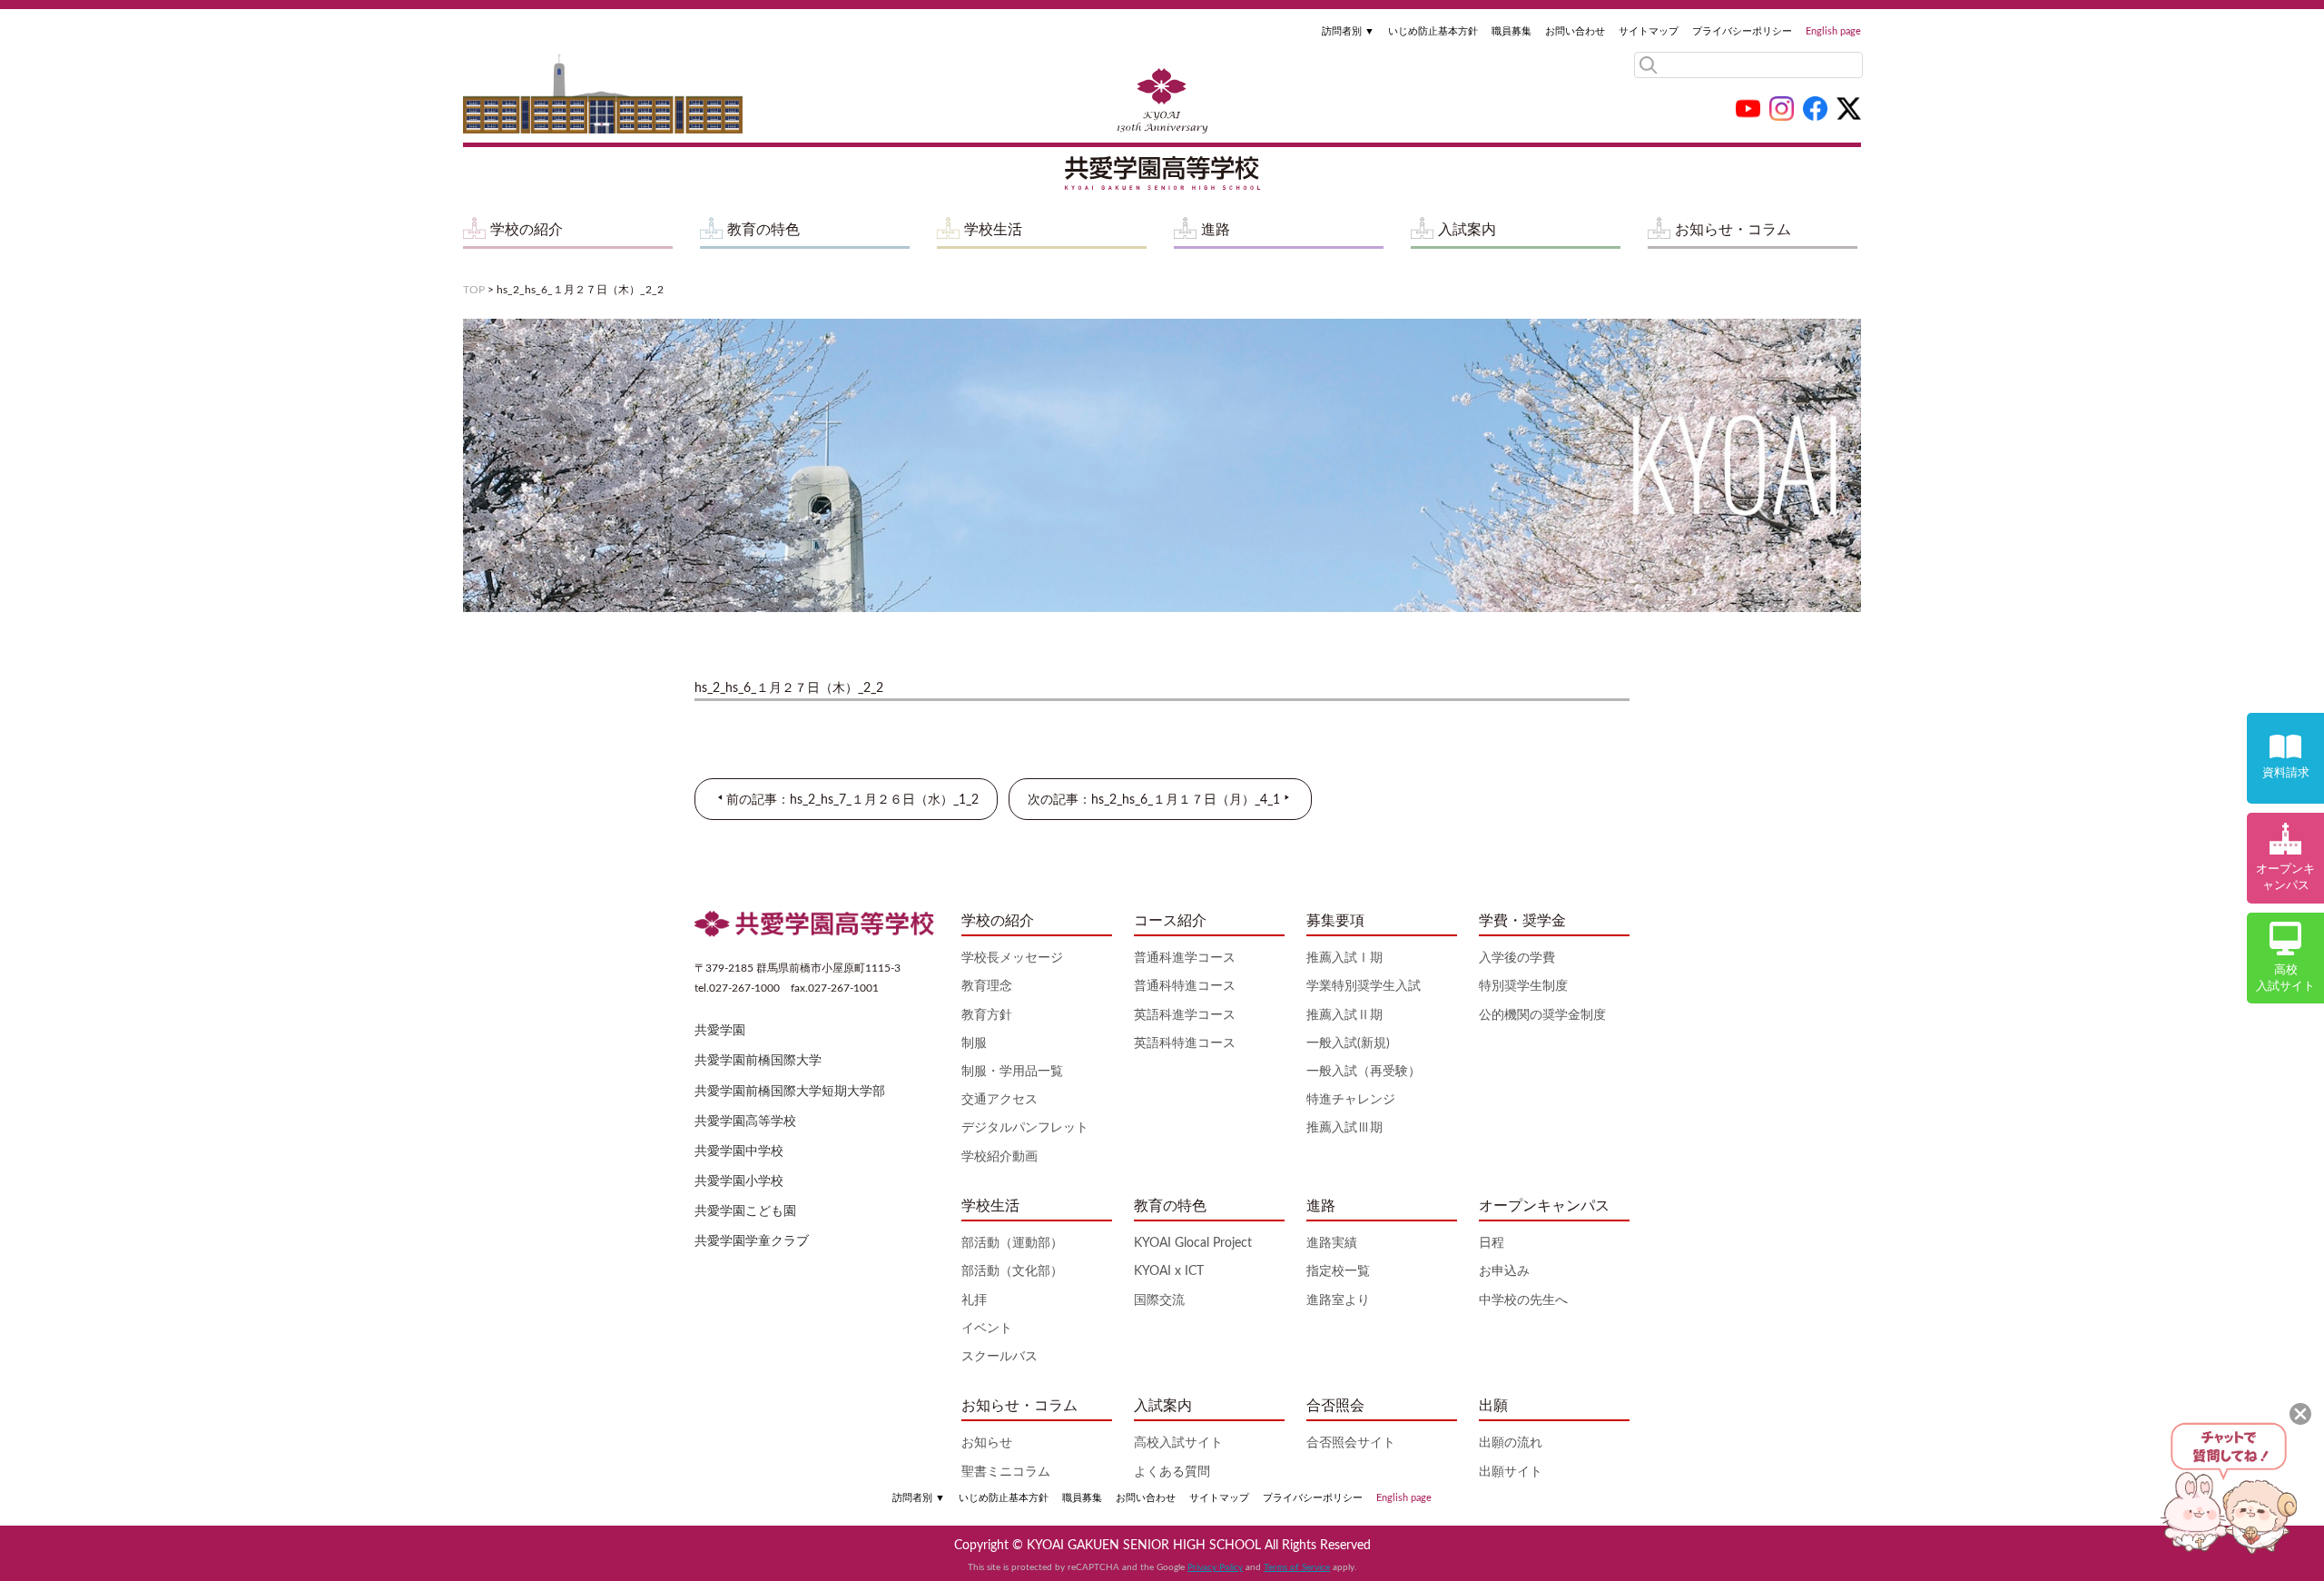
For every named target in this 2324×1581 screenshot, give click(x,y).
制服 (974, 1043)
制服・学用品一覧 (1012, 1072)
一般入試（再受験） (1364, 1072)
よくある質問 (1172, 1472)
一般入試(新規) (1348, 1043)
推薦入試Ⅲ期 (1344, 1128)
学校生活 (993, 230)
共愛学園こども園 (745, 1211)
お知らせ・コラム (1733, 230)
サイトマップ (1649, 31)
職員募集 (1512, 31)
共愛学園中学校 (739, 1151)
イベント (987, 1329)
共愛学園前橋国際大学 (758, 1061)
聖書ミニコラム (1006, 1472)
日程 (1492, 1243)
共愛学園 (720, 1031)
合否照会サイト (1351, 1443)
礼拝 (974, 1300)
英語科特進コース (1185, 1043)
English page (1833, 31)
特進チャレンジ (1351, 1100)
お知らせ (987, 1443)
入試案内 (1467, 230)
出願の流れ (1511, 1443)
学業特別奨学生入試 (1364, 986)
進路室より (1338, 1300)
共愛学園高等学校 (745, 1122)
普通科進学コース (1185, 958)
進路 (1216, 230)
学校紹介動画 (1000, 1157)
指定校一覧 (1338, 1271)
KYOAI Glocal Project (1193, 1243)
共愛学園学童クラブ (752, 1241)
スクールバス (1000, 1357)
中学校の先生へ (1523, 1300)
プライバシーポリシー (1742, 31)
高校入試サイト (1178, 1443)
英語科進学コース (1185, 1015)
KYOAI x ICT (1169, 1271)
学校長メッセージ (1012, 958)
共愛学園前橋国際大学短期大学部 (790, 1092)
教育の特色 (763, 230)
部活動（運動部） (1012, 1243)
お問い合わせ (1575, 31)
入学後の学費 (1517, 958)
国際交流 (1159, 1300)
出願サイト (1511, 1472)
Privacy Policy (1215, 1567)
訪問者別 (1348, 31)
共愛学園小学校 (739, 1181)
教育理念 (987, 986)
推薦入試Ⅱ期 (1344, 1015)
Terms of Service (1297, 1567)
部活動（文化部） (1012, 1271)
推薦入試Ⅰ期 (1344, 958)
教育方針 (987, 1015)
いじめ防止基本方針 (1433, 31)
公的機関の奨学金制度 (1542, 1015)
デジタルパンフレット (1025, 1128)
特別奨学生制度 (1523, 986)
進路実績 (1332, 1243)
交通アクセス (1000, 1100)
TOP (474, 290)
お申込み (1504, 1271)
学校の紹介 (527, 230)
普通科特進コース (1185, 986)
